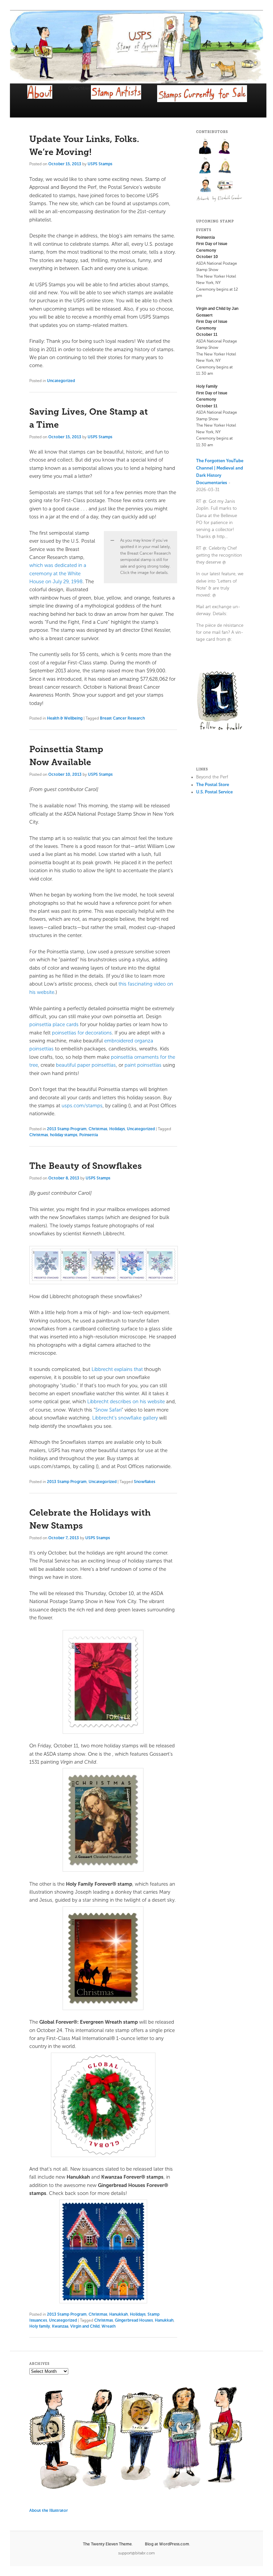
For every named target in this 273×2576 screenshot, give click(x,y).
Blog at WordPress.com (167, 2544)
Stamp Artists (124, 100)
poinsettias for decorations (82, 1033)
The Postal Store (213, 785)
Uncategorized (61, 381)
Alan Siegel (206, 146)
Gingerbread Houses (134, 2320)
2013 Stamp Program (67, 1129)
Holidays (117, 1129)
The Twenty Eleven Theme (107, 2544)
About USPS (48, 98)
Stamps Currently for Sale (210, 102)
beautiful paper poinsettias (86, 1065)
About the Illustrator (49, 2510)
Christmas (98, 1129)
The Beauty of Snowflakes (86, 1166)
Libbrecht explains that (117, 1369)
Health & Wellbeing (65, 718)
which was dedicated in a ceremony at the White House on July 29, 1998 (58, 573)
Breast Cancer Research (122, 718)
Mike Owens (225, 165)
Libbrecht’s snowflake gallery (125, 1418)
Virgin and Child (85, 2326)
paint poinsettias (143, 1065)
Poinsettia (89, 1135)
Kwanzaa (60, 2326)
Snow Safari (108, 1410)
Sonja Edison (206, 185)
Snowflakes (144, 1482)
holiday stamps (64, 1135)
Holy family (40, 2326)
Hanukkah (119, 2314)
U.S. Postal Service (214, 792)
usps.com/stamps (82, 1106)
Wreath (109, 2326)
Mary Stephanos (206, 165)
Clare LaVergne (225, 146)
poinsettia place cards (54, 1024)
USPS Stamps (100, 164)
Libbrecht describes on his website (126, 1402)
